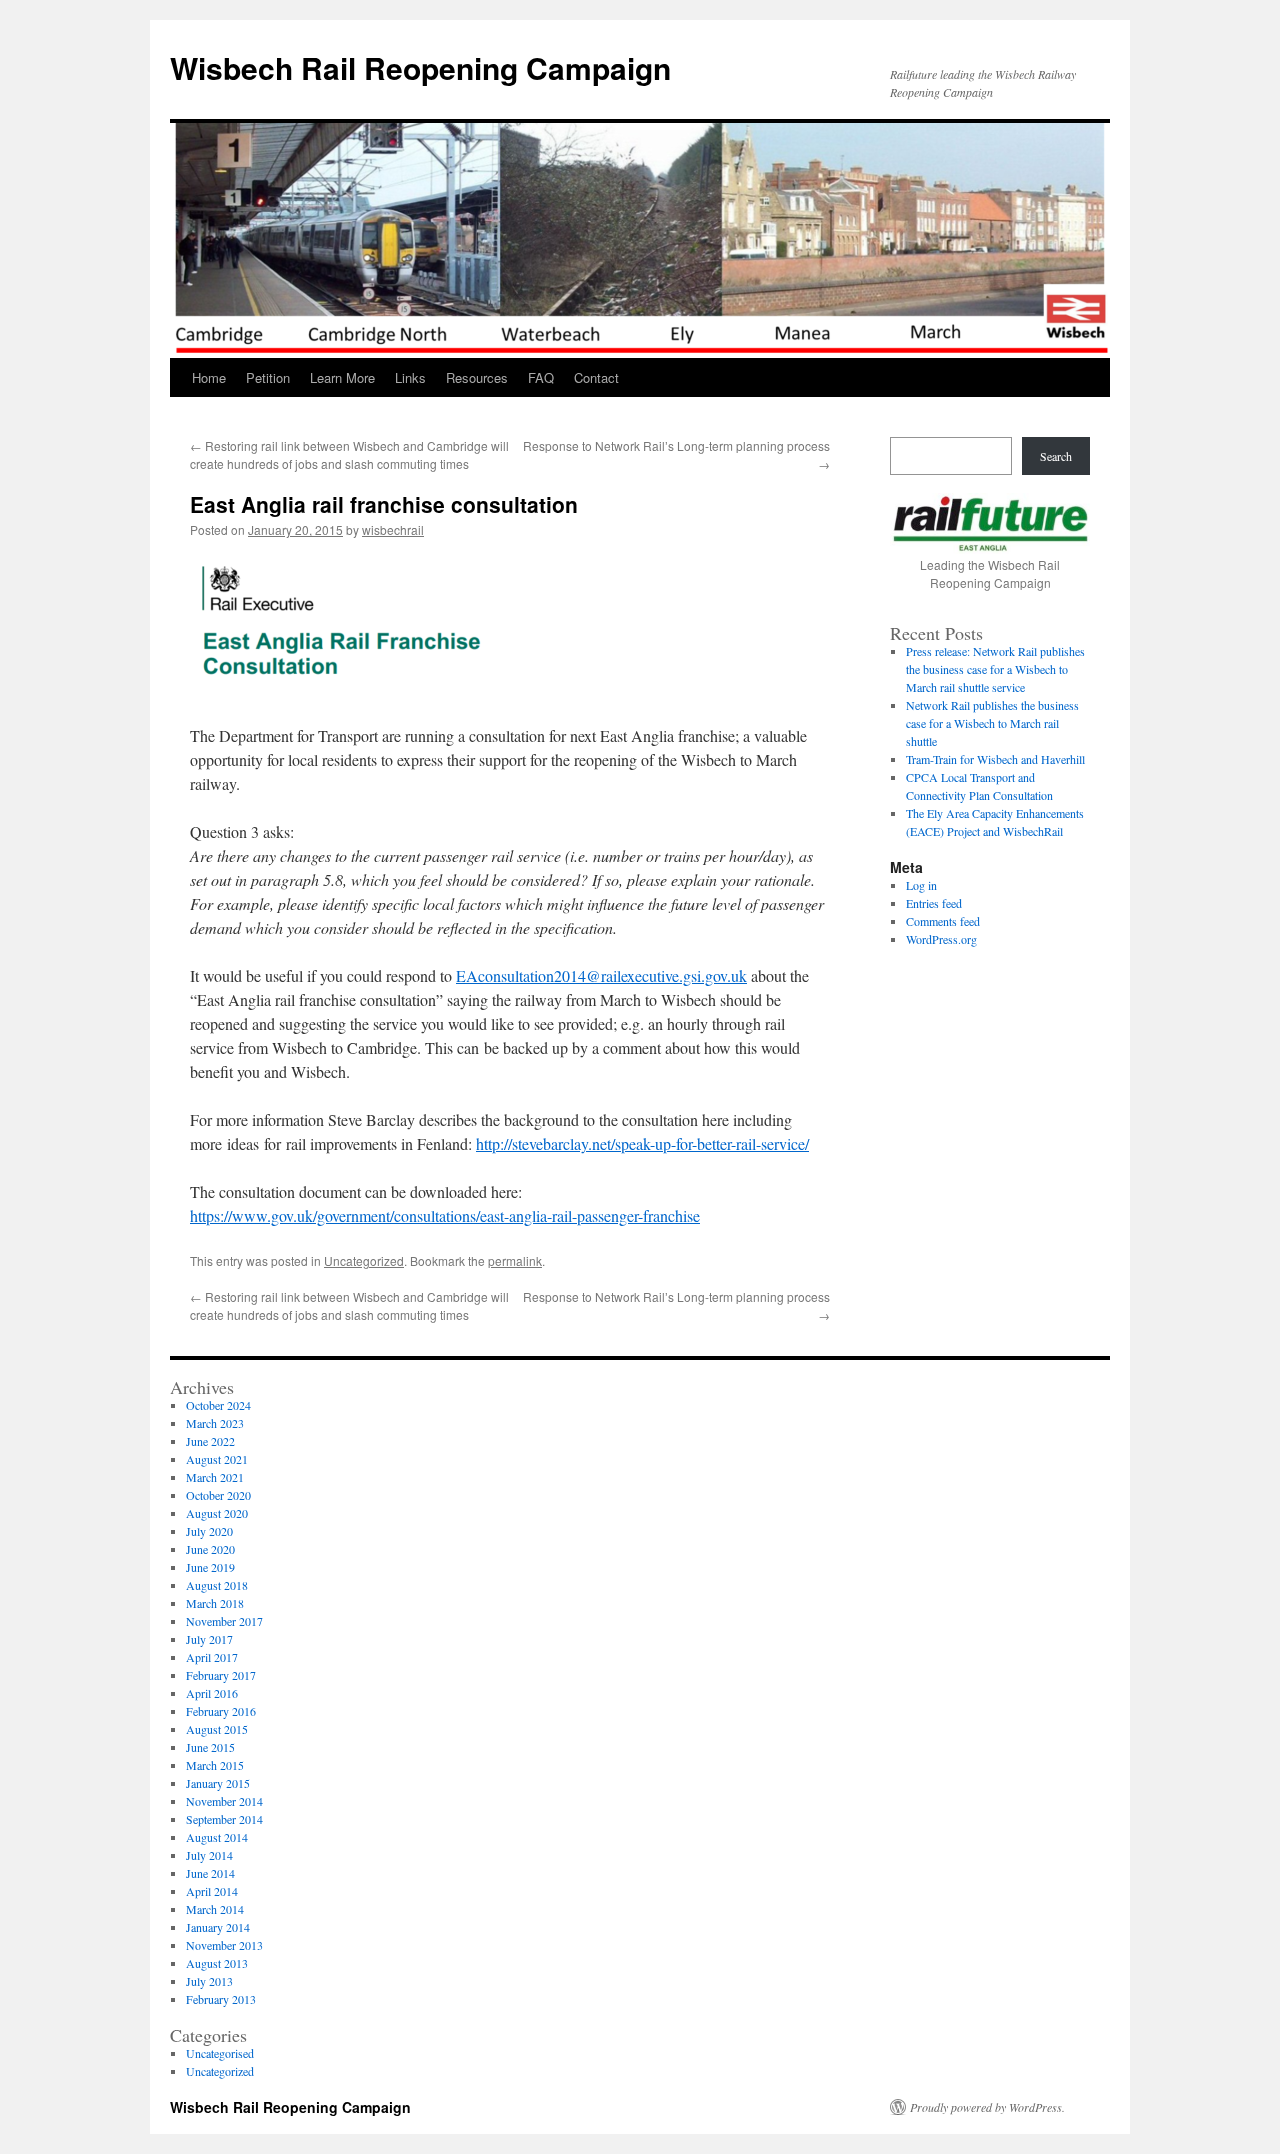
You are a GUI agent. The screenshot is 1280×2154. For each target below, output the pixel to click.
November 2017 (224, 1621)
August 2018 (217, 1585)
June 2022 (210, 1441)
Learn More (342, 377)
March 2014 (215, 1909)
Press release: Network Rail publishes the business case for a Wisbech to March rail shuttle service (995, 669)
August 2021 (217, 1459)
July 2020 (209, 1531)
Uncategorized (364, 1260)
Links (410, 377)
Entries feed (934, 903)
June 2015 (210, 1747)
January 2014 (218, 1927)
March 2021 (215, 1477)
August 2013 (217, 1963)
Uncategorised (220, 2053)
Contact (596, 377)
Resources (477, 377)
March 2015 (215, 1765)
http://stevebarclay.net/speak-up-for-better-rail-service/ (642, 1143)
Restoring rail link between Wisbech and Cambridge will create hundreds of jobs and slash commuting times (349, 454)
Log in (921, 885)
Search (1056, 456)
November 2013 (224, 1945)
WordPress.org (941, 939)
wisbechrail (393, 529)
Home (209, 377)
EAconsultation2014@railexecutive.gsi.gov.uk (601, 975)
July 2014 (209, 1855)
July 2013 (209, 1981)
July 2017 (209, 1639)
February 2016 (221, 1711)
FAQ (541, 377)
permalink (515, 1260)
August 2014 (217, 1837)
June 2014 (210, 1873)
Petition (268, 377)
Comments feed (943, 921)
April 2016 (212, 1693)
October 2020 (218, 1495)
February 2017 (221, 1675)
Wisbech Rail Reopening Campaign (420, 67)
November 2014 (224, 1801)
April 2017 (212, 1657)
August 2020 (217, 1513)
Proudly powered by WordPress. (987, 2107)
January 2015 (218, 1783)
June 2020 (210, 1549)
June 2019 (210, 1567)
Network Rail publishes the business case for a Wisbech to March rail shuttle (992, 723)
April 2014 (212, 1891)
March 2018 (215, 1603)
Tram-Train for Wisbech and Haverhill (995, 759)
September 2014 (224, 1819)
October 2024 (218, 1405)
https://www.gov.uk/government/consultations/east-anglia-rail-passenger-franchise (445, 1215)
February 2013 (221, 1999)
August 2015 (217, 1729)
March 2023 (215, 1423)
